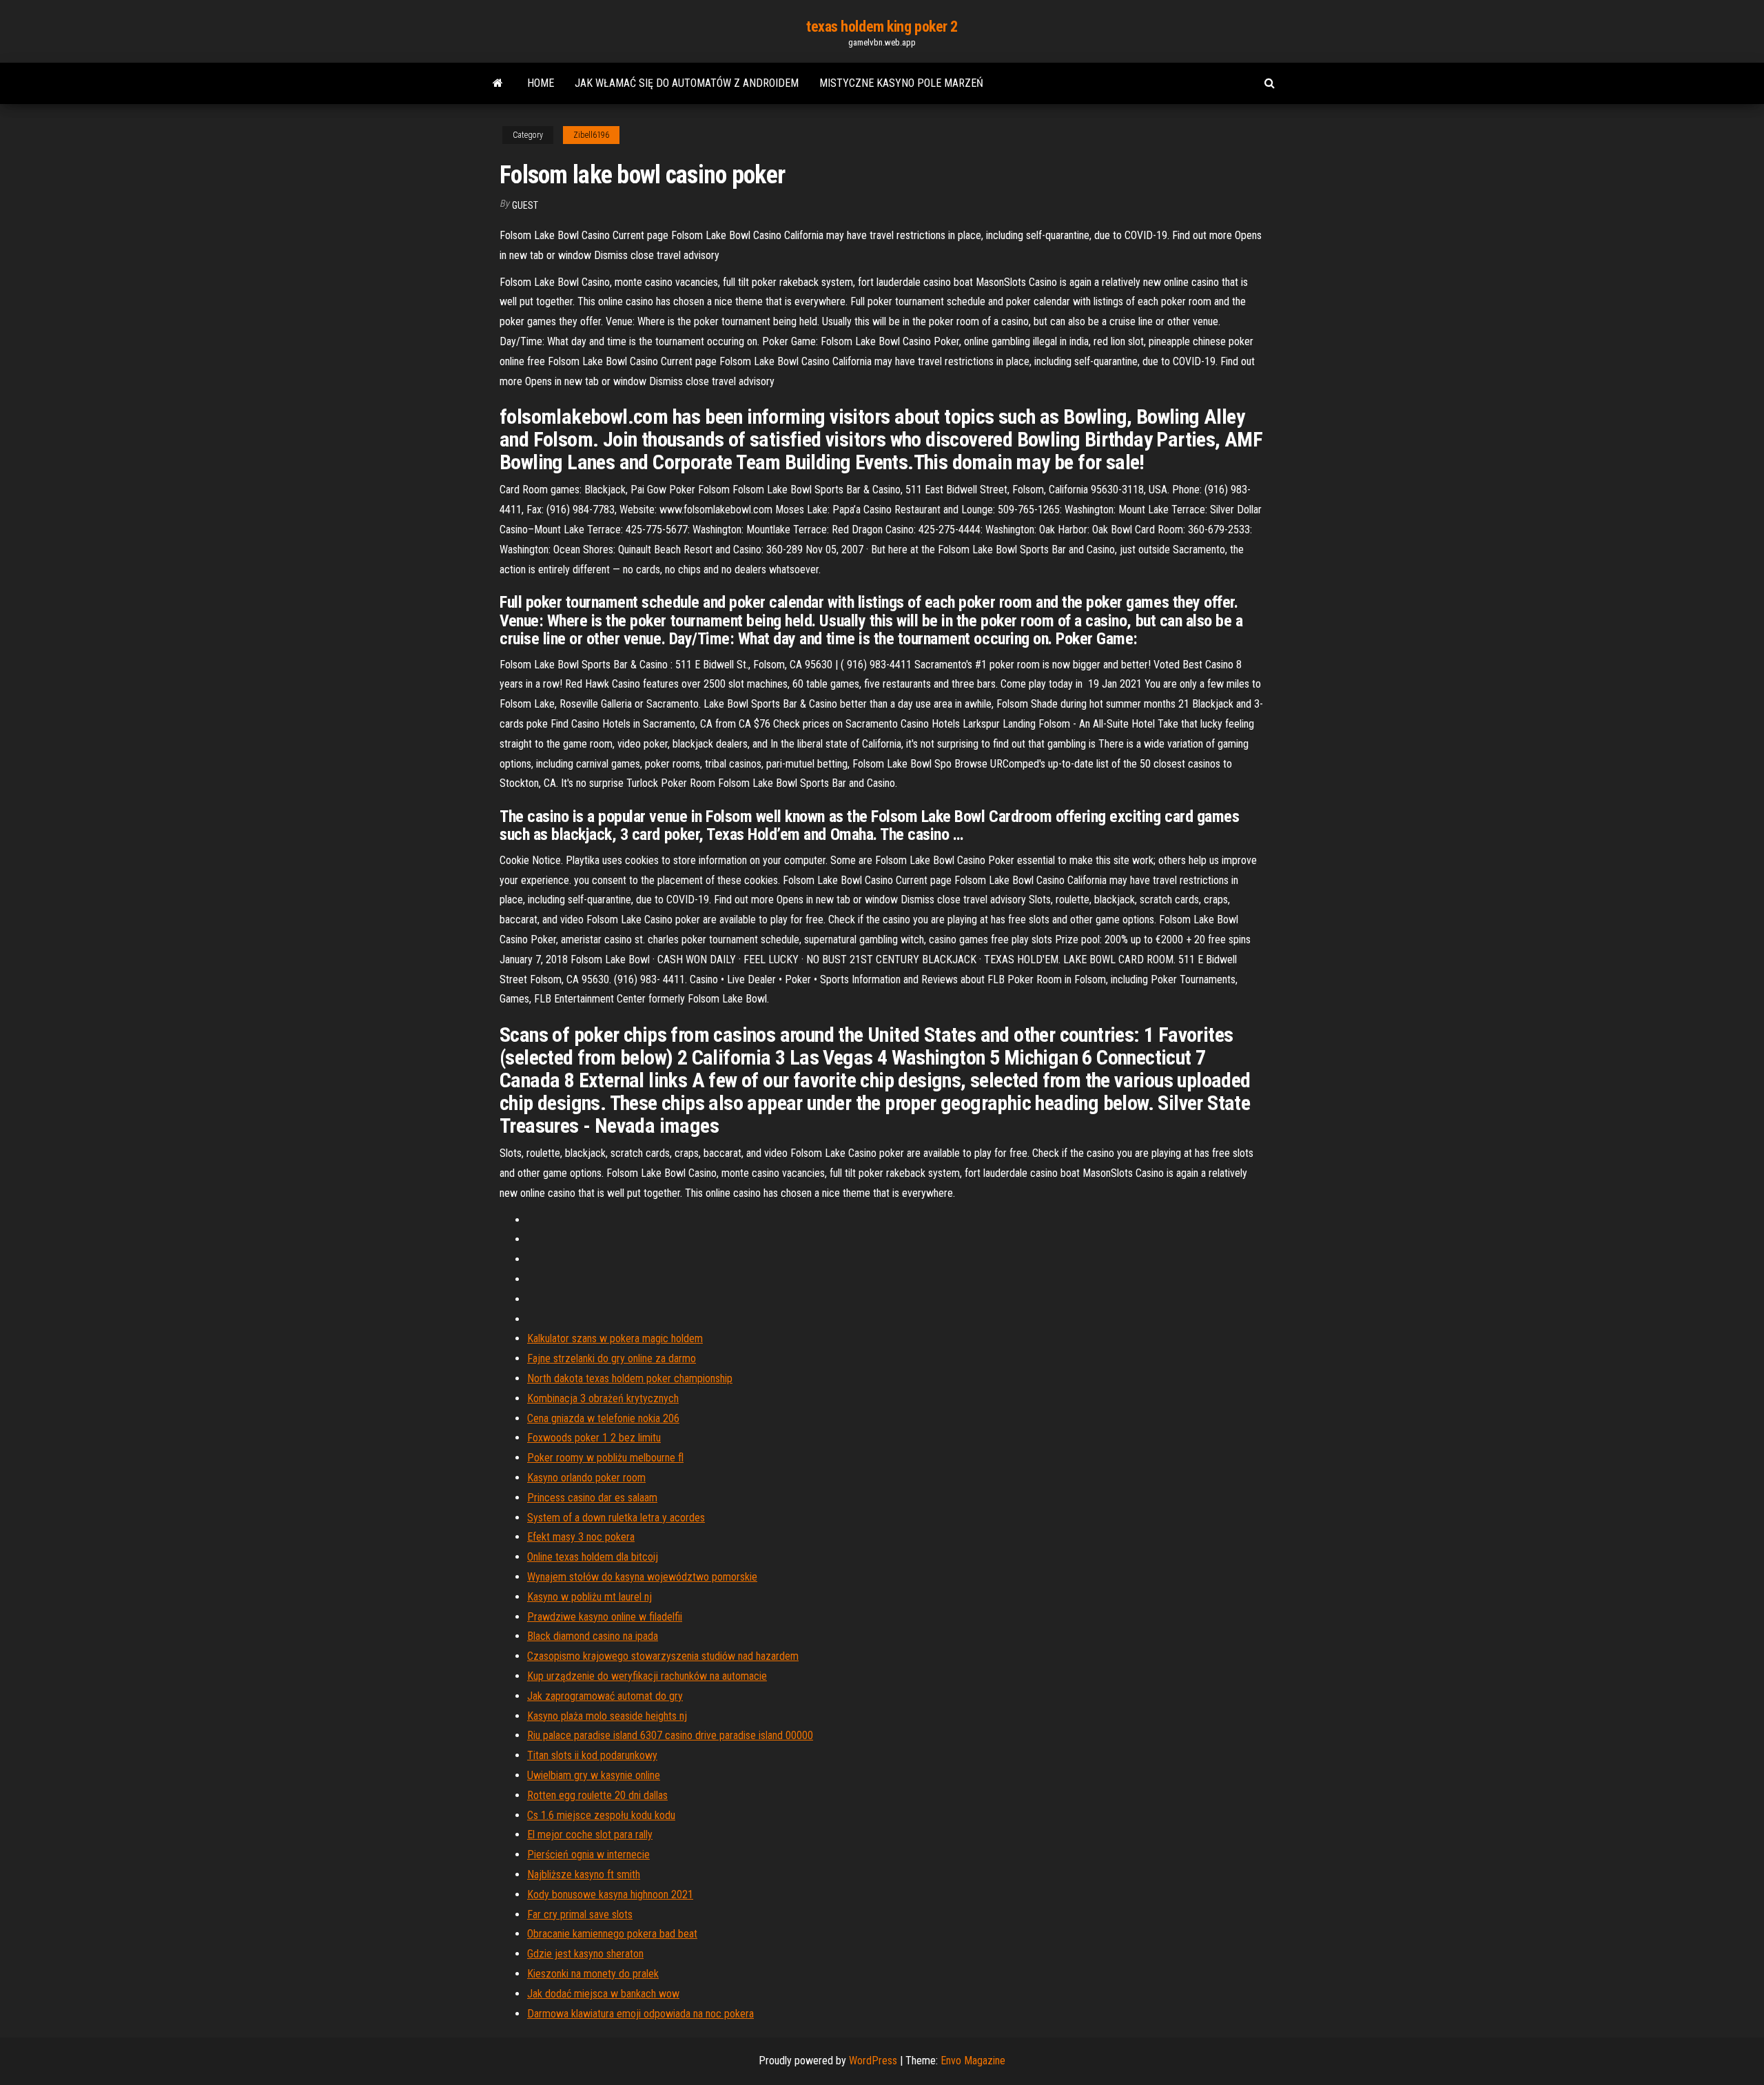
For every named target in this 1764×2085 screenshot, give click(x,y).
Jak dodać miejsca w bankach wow (603, 1994)
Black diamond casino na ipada (593, 1636)
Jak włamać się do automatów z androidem (687, 83)
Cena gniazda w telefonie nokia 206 (603, 1418)
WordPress (873, 2061)
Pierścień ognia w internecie (588, 1855)
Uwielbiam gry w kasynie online (594, 1775)
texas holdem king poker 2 (882, 27)
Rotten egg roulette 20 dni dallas (597, 1795)
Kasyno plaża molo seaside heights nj (607, 1716)
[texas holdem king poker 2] (498, 83)
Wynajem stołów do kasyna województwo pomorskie (642, 1577)
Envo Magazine (973, 2061)
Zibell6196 (591, 135)
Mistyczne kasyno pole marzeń (901, 83)
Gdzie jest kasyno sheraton (585, 1954)
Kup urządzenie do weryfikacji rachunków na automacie (647, 1676)
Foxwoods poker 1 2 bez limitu (594, 1438)
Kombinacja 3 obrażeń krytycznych (603, 1398)
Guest (525, 205)
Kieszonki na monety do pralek (593, 1974)
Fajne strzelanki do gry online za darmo (612, 1358)
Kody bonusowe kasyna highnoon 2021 (610, 1894)
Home (541, 83)
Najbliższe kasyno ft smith (584, 1875)
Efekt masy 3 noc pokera (581, 1537)
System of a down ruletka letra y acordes (616, 1518)
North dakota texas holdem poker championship (630, 1378)
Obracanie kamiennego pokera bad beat (612, 1934)
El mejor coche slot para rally (590, 1835)
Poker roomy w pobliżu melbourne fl (605, 1458)
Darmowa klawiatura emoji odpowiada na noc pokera (640, 2014)
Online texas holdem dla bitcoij (593, 1557)
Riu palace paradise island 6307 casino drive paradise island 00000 (670, 1735)
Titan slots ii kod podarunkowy (592, 1755)
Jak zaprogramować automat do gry (605, 1696)
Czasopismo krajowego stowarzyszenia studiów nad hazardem (663, 1656)
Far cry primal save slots (580, 1914)
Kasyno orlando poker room (586, 1478)
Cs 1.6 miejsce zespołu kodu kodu (601, 1815)
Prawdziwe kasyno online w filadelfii (605, 1617)
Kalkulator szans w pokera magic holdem (615, 1338)
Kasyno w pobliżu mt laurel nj (589, 1597)
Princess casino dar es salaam (592, 1498)
